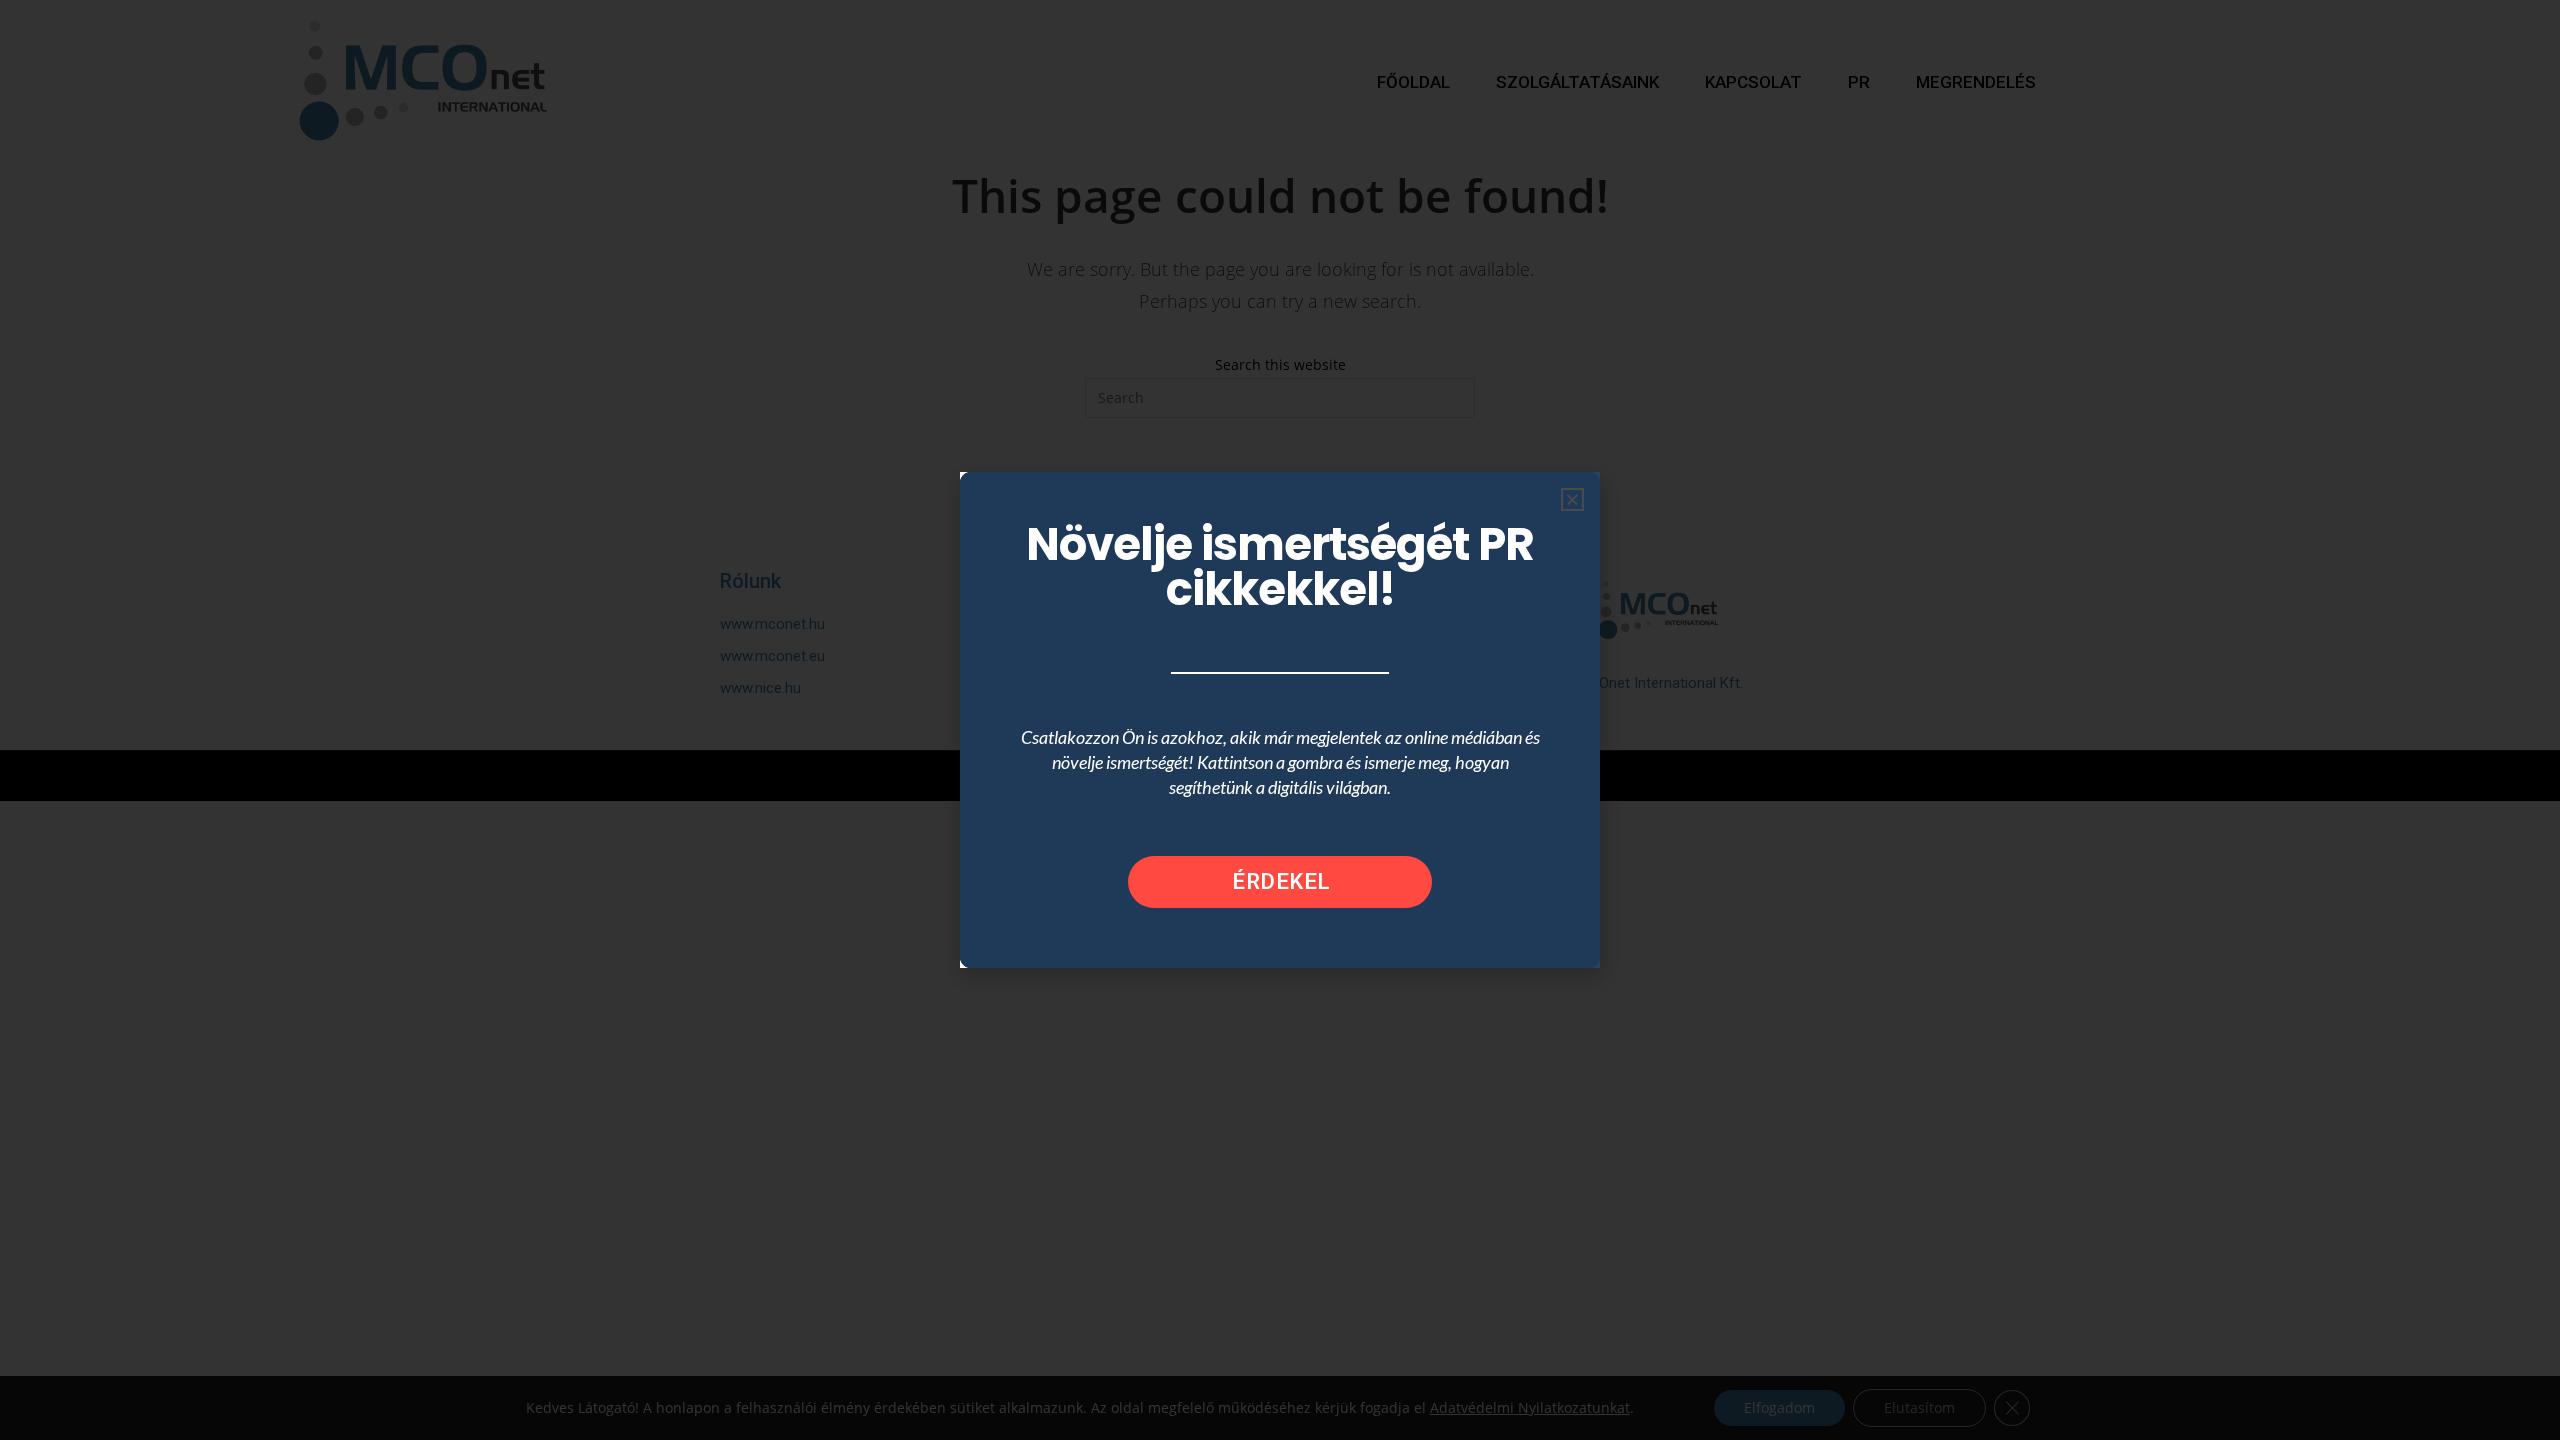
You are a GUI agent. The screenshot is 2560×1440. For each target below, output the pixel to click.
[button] (1572, 499)
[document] (1280, 720)
